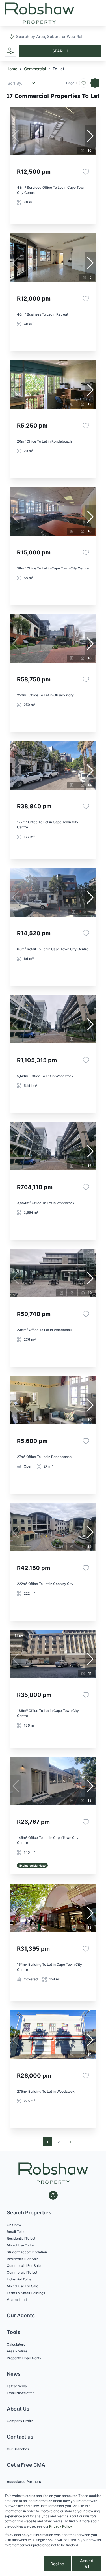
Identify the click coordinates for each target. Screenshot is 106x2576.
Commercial (35, 69)
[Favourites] (86, 172)
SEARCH (60, 51)
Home (12, 69)
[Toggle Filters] (10, 51)
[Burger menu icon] (97, 13)
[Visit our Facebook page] (53, 2195)
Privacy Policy (61, 2526)
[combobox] (47, 37)
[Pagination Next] (70, 2142)
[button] (90, 136)
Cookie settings (23, 2564)
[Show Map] (95, 83)
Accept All (87, 2564)
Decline (57, 2564)
